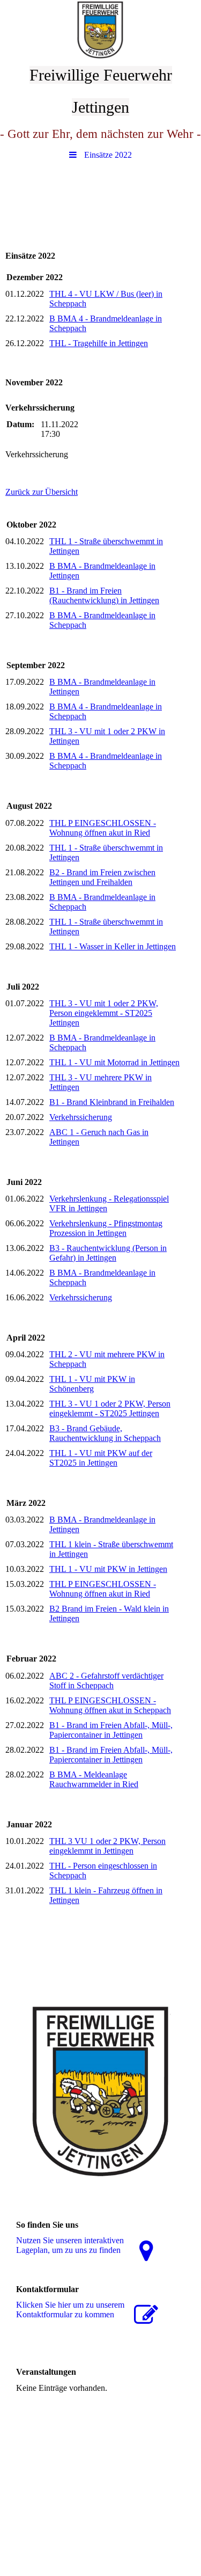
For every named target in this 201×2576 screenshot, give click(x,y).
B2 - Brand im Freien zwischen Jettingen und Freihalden (102, 877)
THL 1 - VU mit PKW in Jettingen (108, 1569)
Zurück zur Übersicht (42, 492)
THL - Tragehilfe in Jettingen (99, 343)
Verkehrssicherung (81, 1117)
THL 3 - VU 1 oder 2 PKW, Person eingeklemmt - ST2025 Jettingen (110, 1408)
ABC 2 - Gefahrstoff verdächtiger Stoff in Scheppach (106, 1681)
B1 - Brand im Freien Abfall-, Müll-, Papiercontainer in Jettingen (111, 1730)
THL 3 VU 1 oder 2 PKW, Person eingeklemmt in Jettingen (107, 1846)
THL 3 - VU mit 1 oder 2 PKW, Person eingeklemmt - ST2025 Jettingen (104, 1013)
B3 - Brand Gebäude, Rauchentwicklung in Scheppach (105, 1433)
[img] (100, 30)
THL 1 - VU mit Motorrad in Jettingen (114, 1062)
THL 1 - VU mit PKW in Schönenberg (92, 1384)
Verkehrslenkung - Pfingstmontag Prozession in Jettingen (106, 1228)
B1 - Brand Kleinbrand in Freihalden (112, 1102)
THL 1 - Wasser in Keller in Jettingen (113, 946)
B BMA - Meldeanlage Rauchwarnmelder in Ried (94, 1779)
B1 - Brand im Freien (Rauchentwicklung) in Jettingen (104, 595)
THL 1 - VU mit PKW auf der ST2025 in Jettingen (101, 1458)
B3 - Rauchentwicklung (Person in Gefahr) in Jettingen (108, 1253)
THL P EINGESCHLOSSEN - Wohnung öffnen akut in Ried (103, 828)
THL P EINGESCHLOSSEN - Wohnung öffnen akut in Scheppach (110, 1705)
